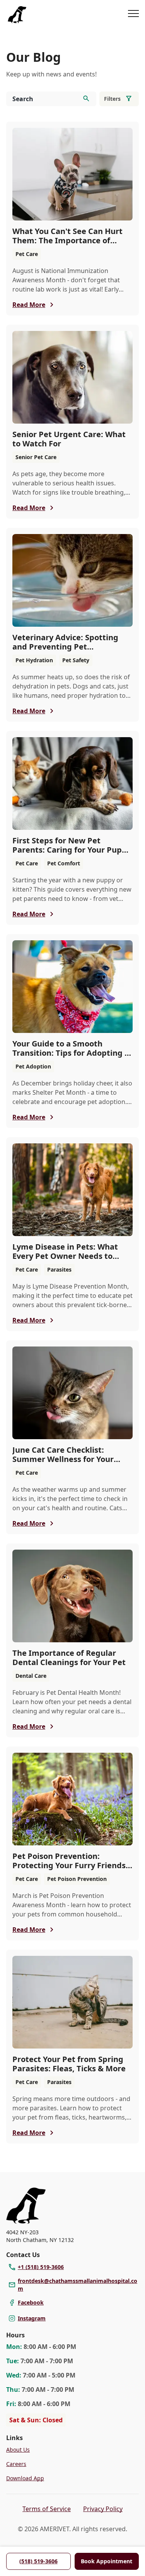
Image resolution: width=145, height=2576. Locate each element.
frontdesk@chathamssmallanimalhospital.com (78, 2285)
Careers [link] (16, 2464)
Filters (112, 99)
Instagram (32, 2318)
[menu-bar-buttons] (133, 15)
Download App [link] (25, 2478)
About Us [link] (18, 2450)
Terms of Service (47, 2509)
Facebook (31, 2302)
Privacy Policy (103, 2509)
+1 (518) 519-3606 (41, 2267)
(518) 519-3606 (38, 2561)
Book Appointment (107, 2561)
